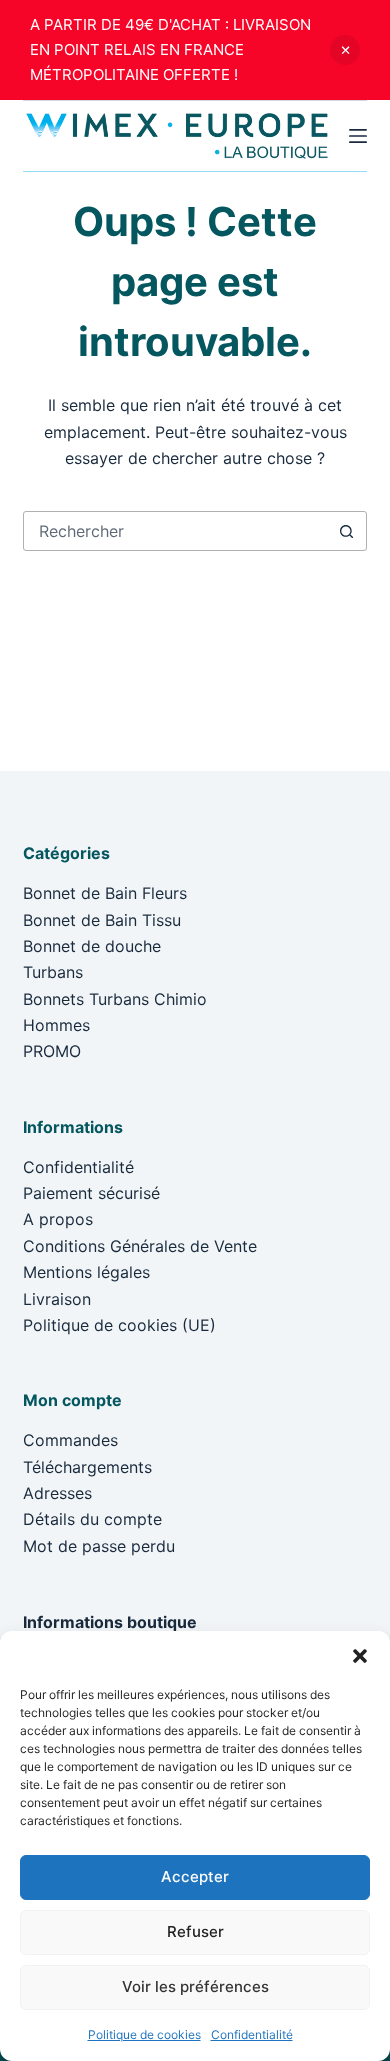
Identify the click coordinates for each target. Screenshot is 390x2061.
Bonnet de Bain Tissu (102, 920)
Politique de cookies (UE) (119, 1325)
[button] (360, 1656)
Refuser (195, 1931)
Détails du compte (92, 1519)
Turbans (53, 972)
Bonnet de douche (92, 946)
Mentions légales (86, 1272)
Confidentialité (252, 2034)
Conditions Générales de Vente (140, 1246)
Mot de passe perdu (99, 1546)
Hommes (56, 1025)
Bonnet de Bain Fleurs (105, 893)
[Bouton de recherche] (347, 531)
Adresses (57, 1493)
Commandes (70, 1440)
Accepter (195, 1876)
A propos (58, 1219)
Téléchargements (87, 1467)
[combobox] (175, 531)
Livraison (57, 1299)
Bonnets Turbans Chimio (115, 999)
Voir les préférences (195, 1986)
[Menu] (358, 136)
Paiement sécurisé (91, 1193)
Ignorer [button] (345, 50)
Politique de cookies (144, 2034)
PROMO (52, 1051)
